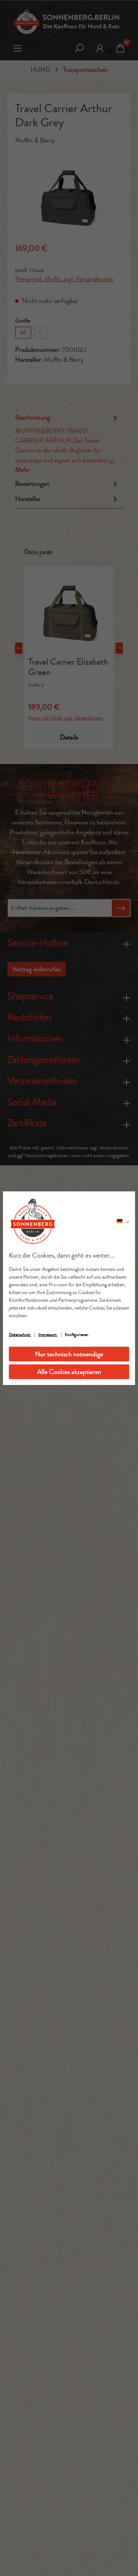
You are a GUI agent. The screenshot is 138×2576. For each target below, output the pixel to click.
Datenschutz (20, 1335)
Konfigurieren (77, 1335)
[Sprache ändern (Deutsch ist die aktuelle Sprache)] (123, 1221)
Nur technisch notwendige (69, 1354)
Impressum (48, 1335)
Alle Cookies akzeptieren (69, 1372)
